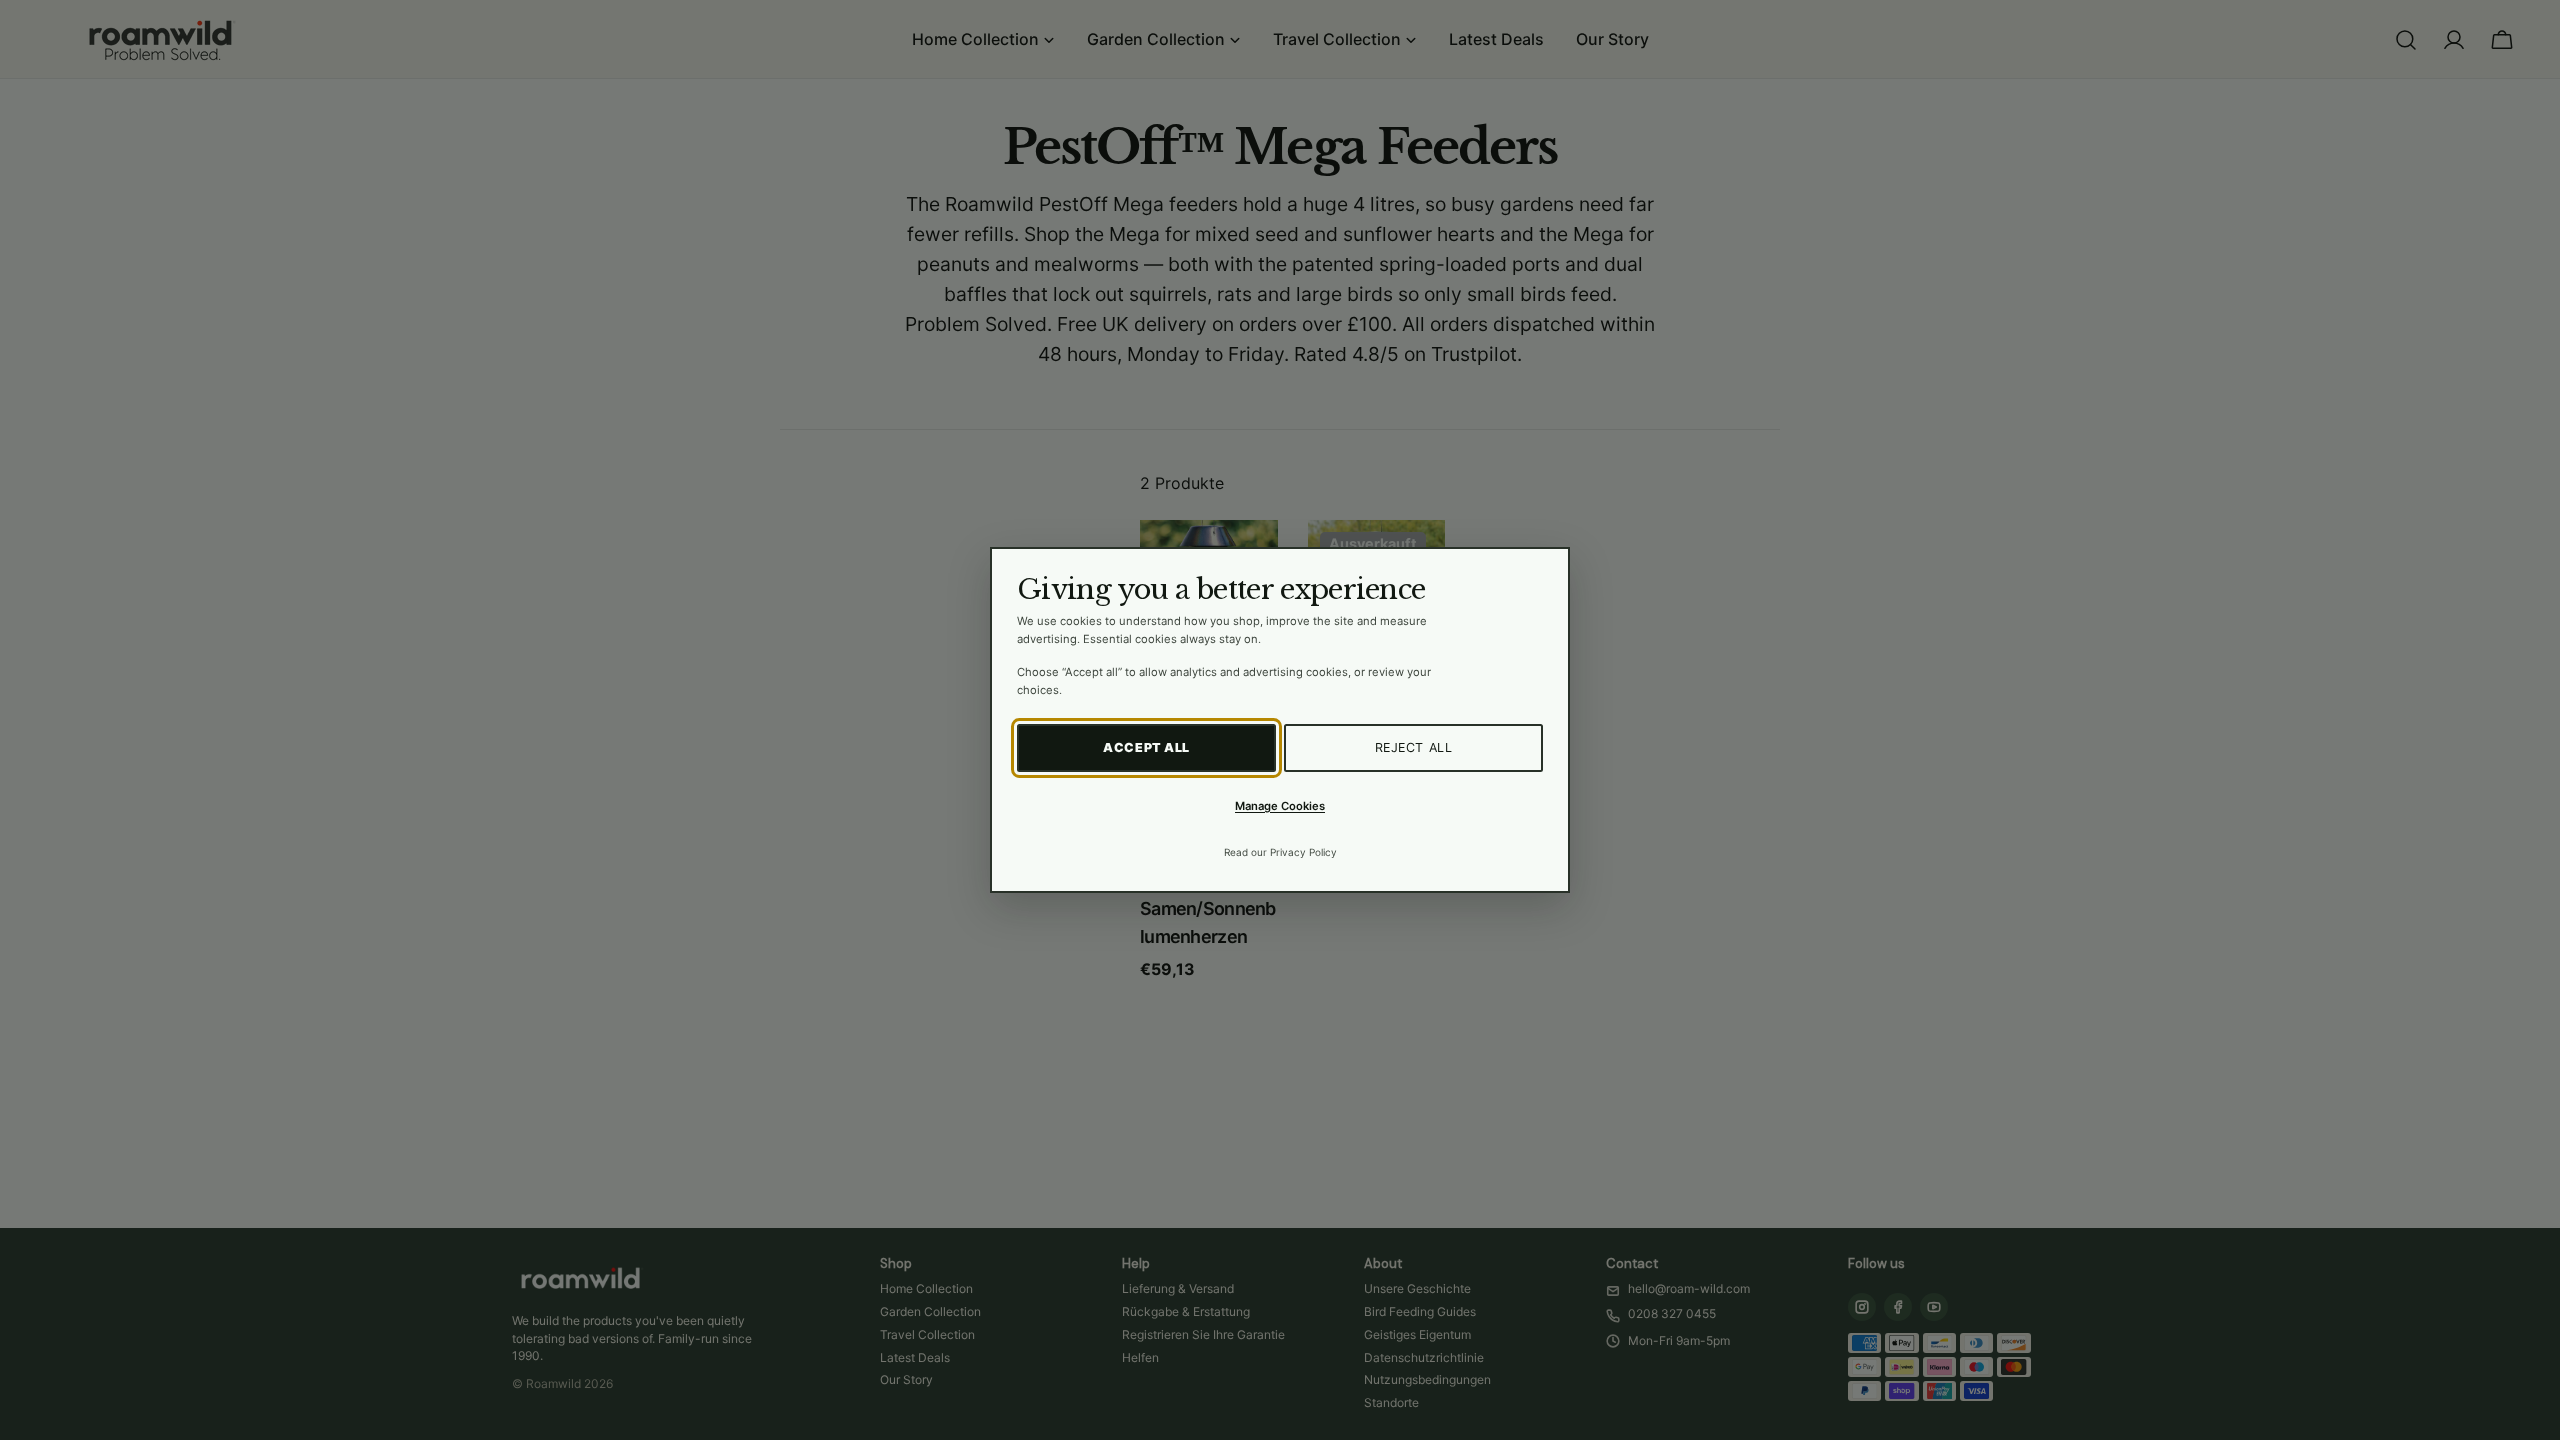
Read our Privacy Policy (1280, 852)
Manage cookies (1280, 806)
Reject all (1414, 747)
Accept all (1146, 747)
